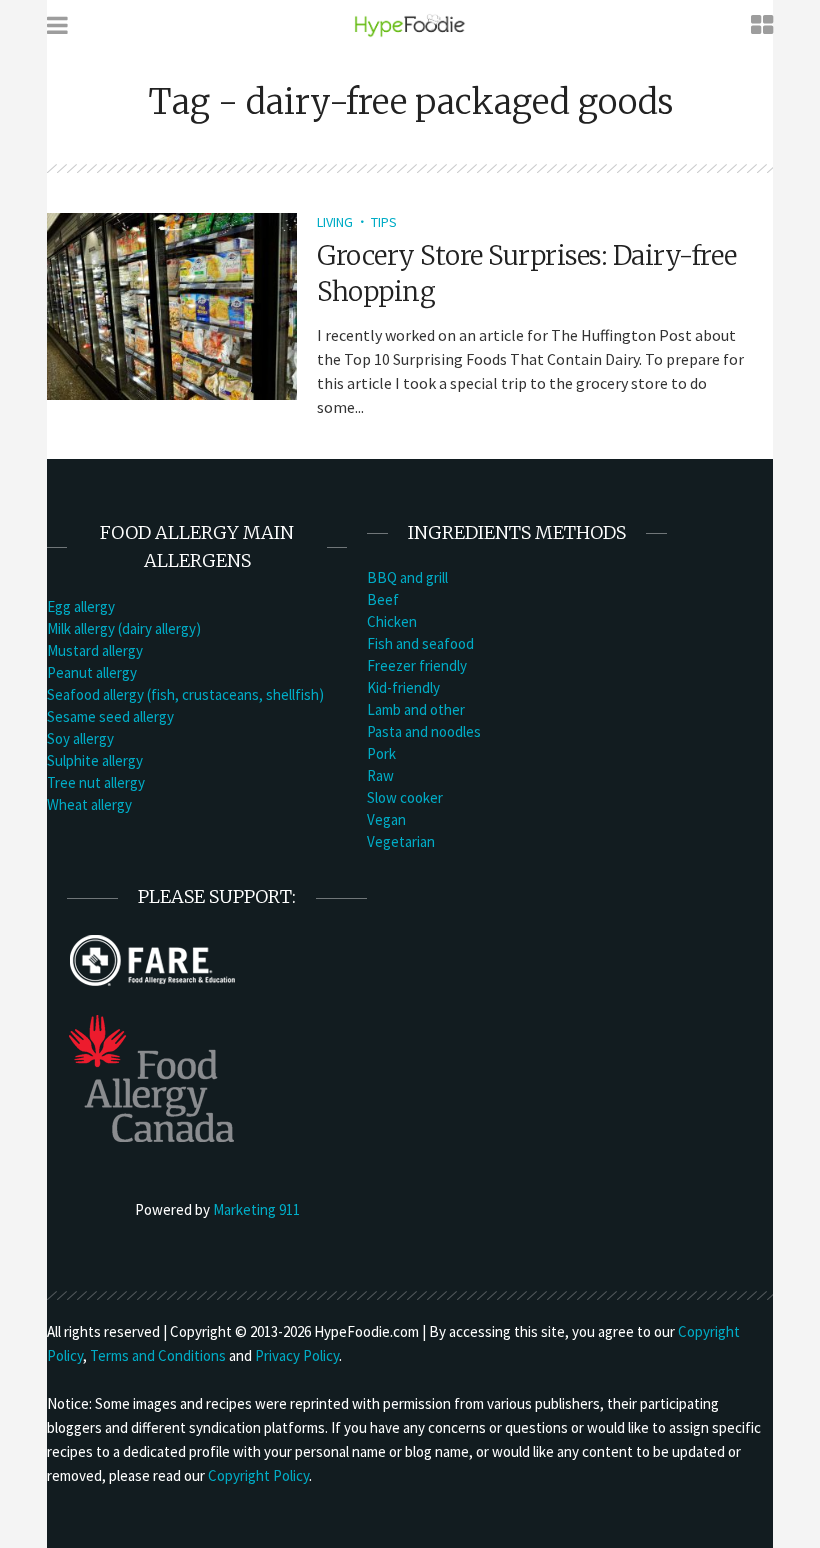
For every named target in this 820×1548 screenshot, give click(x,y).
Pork (381, 753)
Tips (384, 222)
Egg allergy (81, 606)
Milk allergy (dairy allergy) (124, 628)
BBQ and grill (407, 577)
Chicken (392, 621)
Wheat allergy (89, 804)
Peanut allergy (92, 672)
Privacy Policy (297, 1355)
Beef (383, 599)
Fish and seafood (420, 643)
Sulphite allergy (95, 760)
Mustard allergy (95, 650)
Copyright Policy (258, 1475)
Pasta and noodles (424, 731)
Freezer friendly (417, 665)
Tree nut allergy (96, 782)
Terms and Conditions (158, 1355)
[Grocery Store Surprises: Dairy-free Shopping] (172, 304)
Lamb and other (416, 709)
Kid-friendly (403, 687)
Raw (380, 775)
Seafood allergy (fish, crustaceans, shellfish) (185, 694)
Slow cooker (405, 797)
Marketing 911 (256, 1209)
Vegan (386, 819)
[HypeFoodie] (410, 24)
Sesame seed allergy (110, 716)
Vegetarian (401, 841)
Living (335, 222)
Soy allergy (80, 738)
